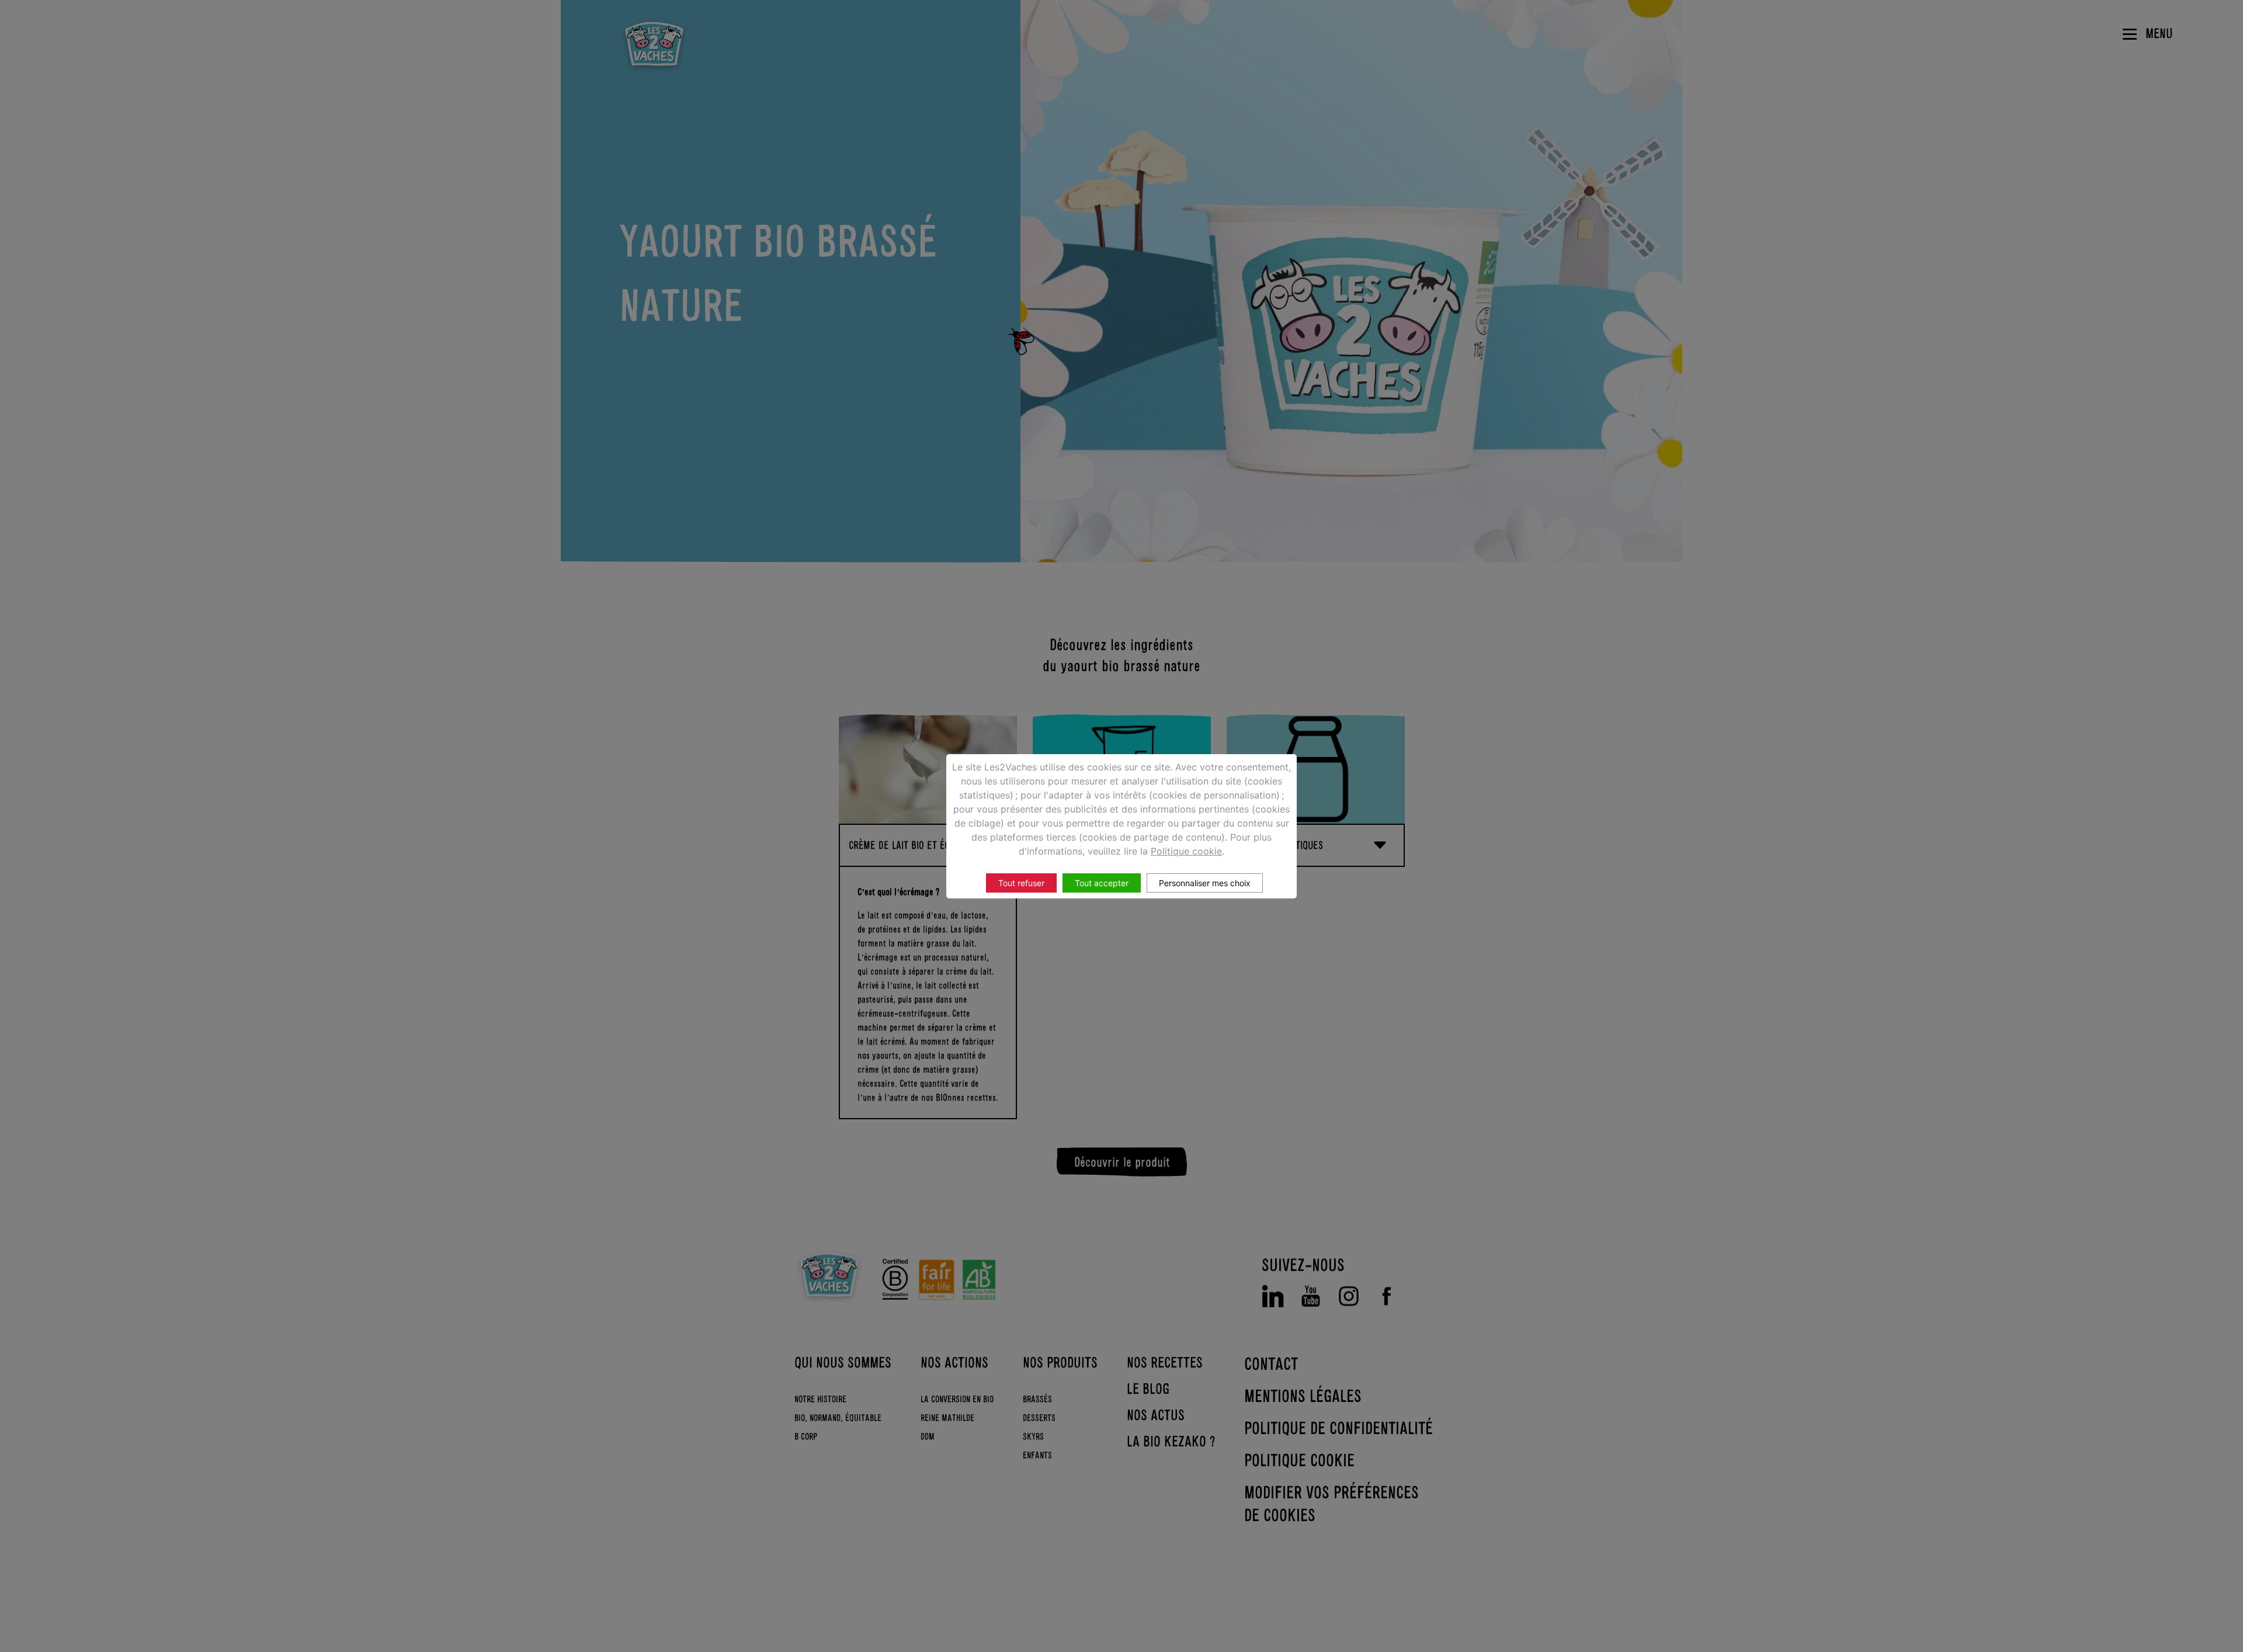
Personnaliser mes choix (1205, 883)
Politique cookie (1186, 851)
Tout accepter (1102, 883)
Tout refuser (1021, 883)
